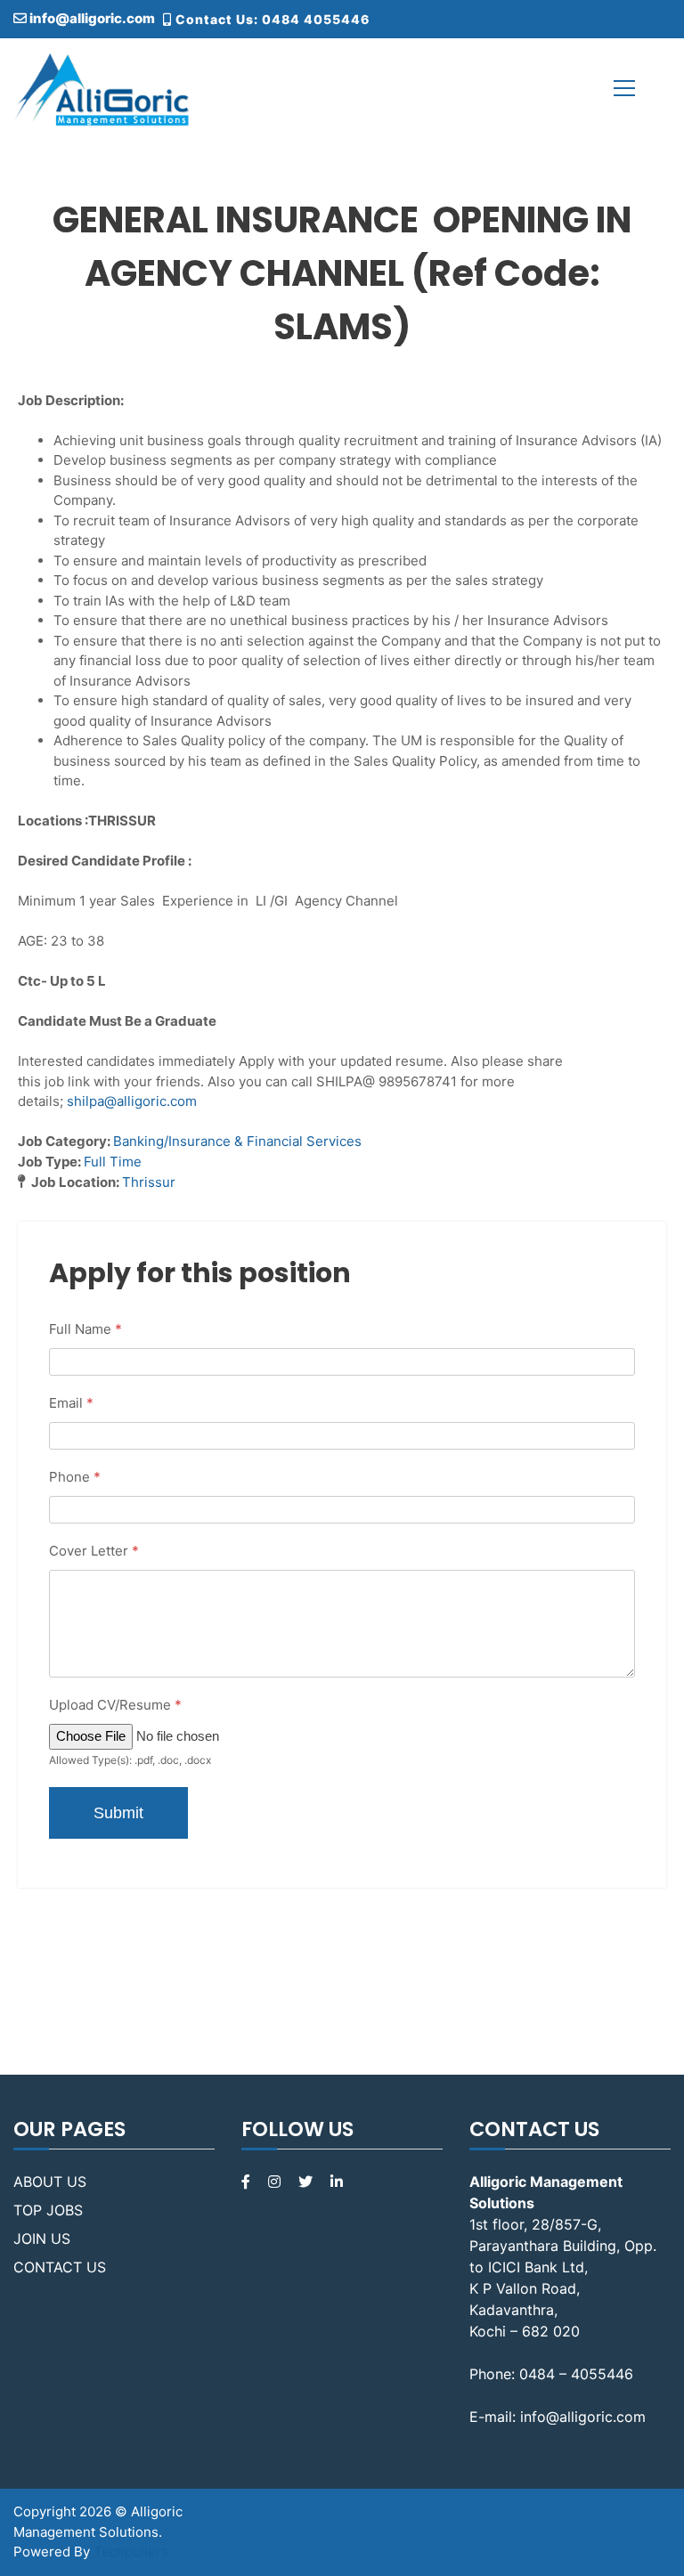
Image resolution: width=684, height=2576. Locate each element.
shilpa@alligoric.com (132, 1101)
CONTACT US (60, 2267)
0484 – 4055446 (576, 2374)
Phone (75, 1477)
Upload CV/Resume (115, 1705)
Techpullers (131, 2552)
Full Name (85, 1329)
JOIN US (42, 2239)
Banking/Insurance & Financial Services (237, 1141)
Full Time (113, 1162)
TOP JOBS (48, 2210)
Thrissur (149, 1182)
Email (71, 1403)
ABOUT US (50, 2182)
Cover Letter (94, 1551)
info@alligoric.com (91, 18)
